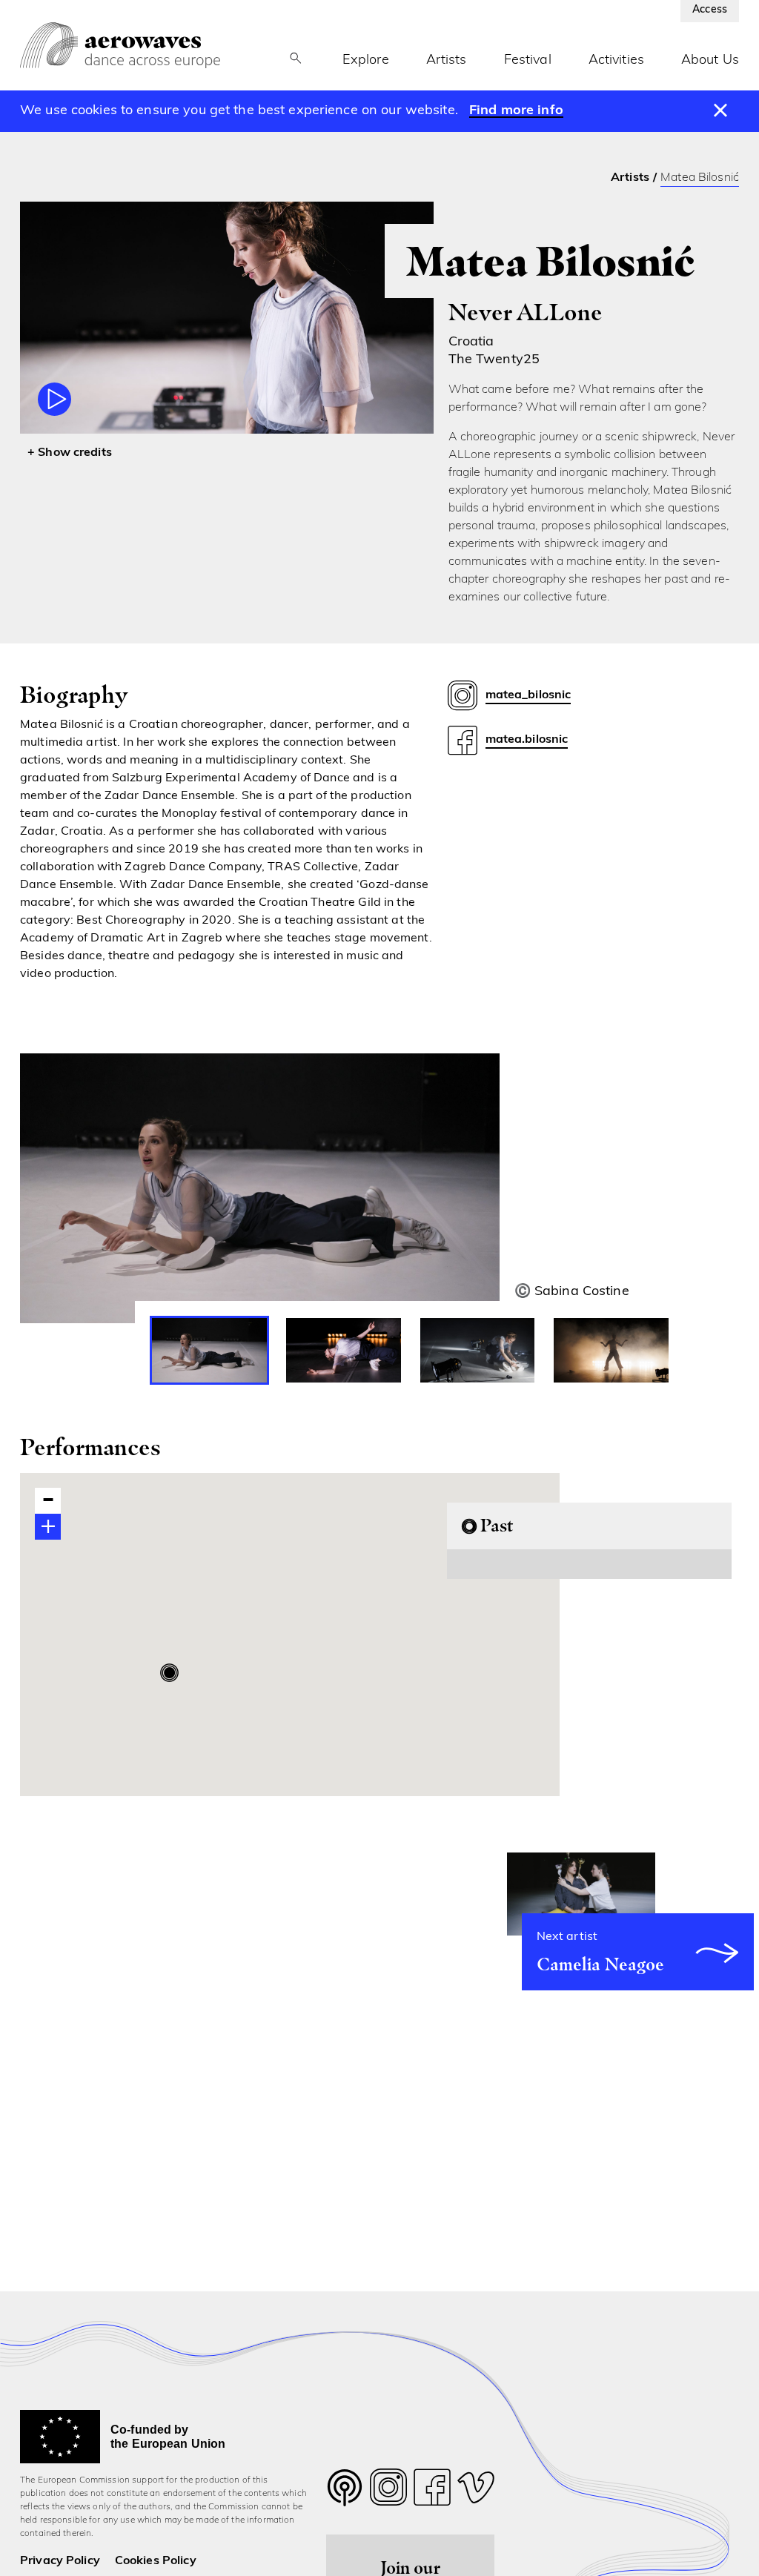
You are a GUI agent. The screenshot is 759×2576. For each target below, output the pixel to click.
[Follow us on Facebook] (432, 2491)
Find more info (516, 111)
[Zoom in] (48, 1527)
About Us (710, 61)
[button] (169, 1673)
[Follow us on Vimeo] (476, 2491)
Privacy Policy (60, 2561)
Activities (616, 61)
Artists (447, 61)
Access (710, 10)
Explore (366, 61)
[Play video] (54, 399)
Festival (528, 61)
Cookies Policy (156, 2561)
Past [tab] (497, 1525)
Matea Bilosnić (700, 178)
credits (93, 453)
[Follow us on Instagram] (388, 2491)
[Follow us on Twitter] (345, 2497)
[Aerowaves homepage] (120, 45)
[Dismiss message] (721, 111)
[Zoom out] (48, 1501)
